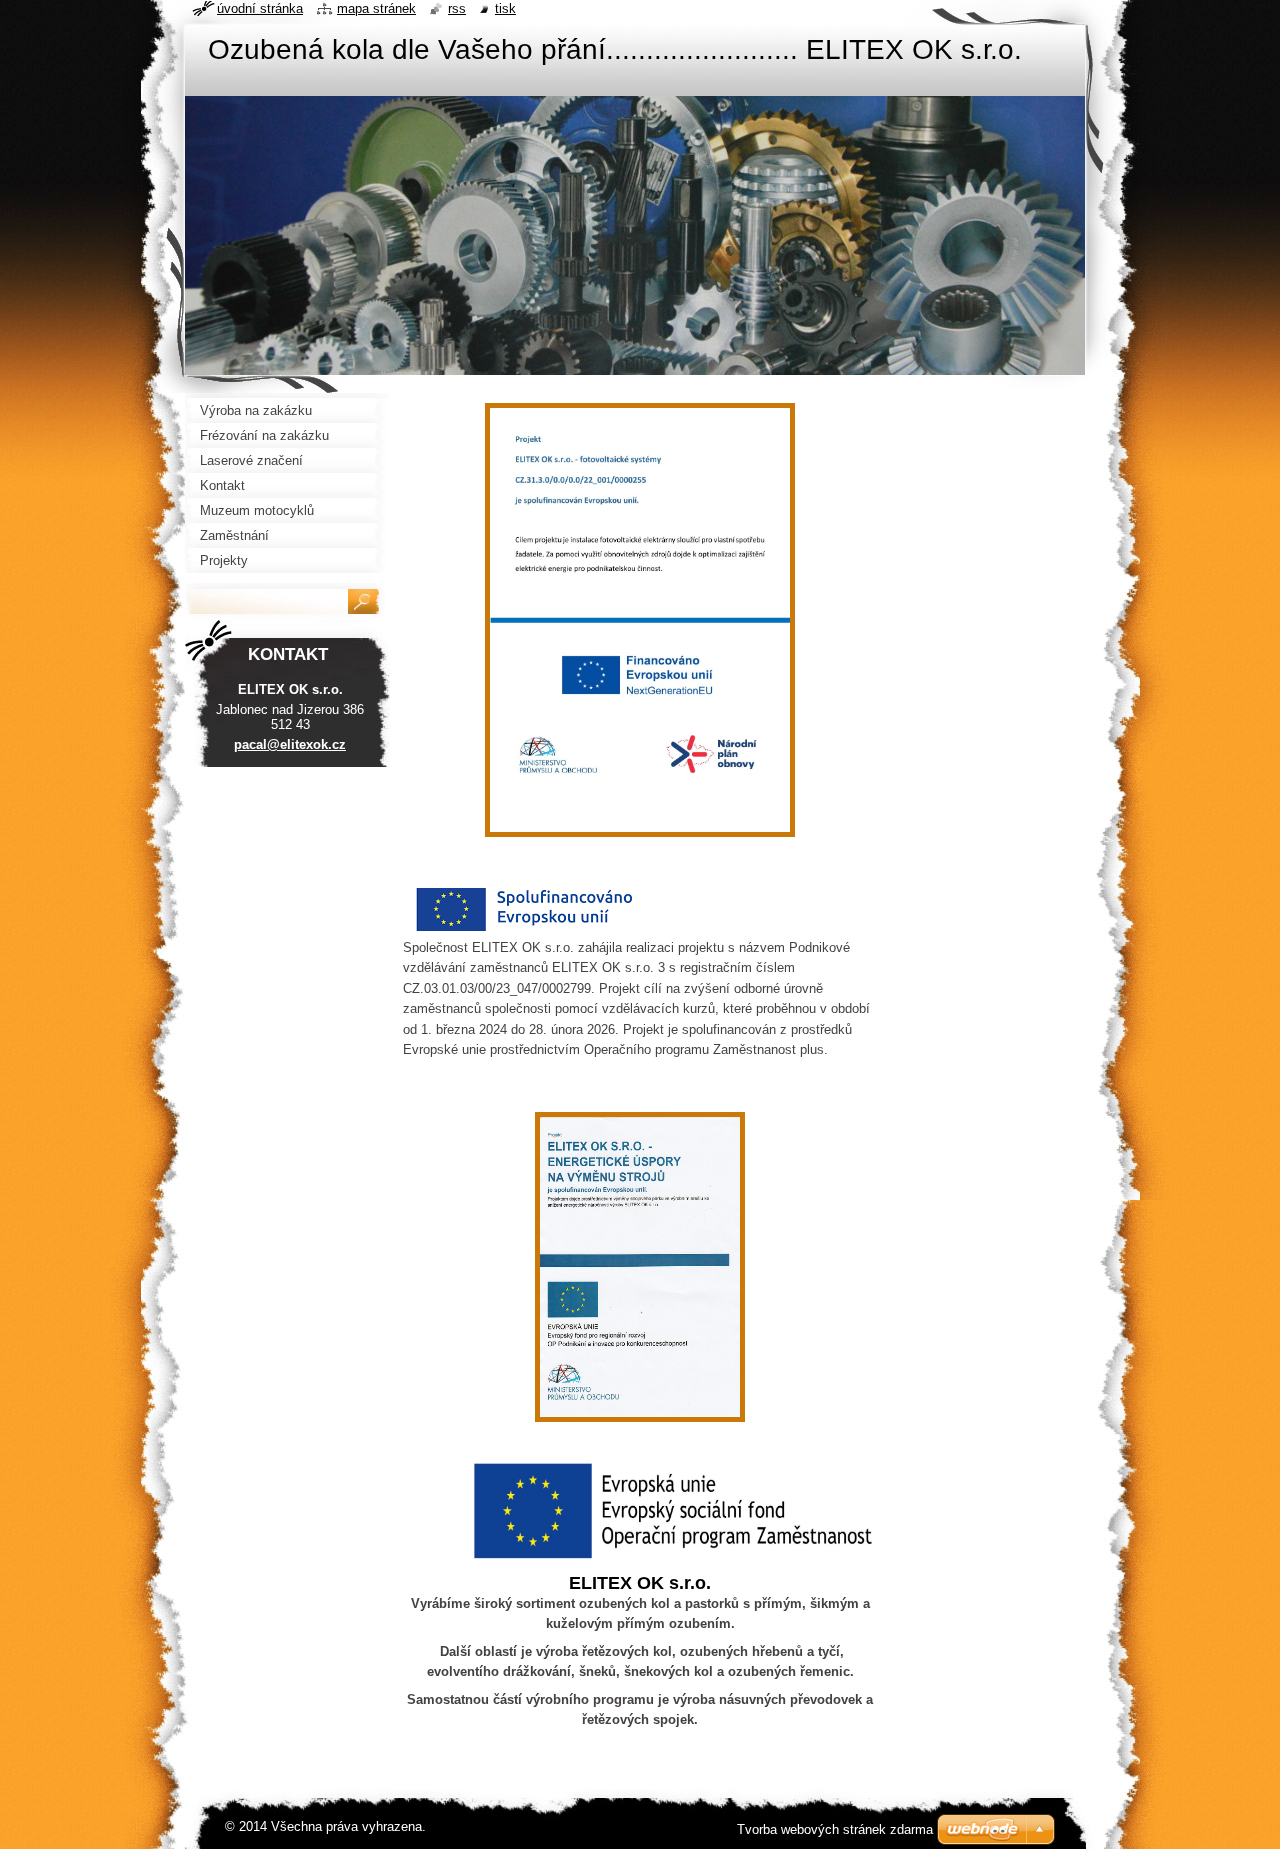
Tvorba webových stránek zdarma (835, 1829)
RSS (457, 8)
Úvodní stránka (260, 8)
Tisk (505, 8)
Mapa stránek (376, 8)
